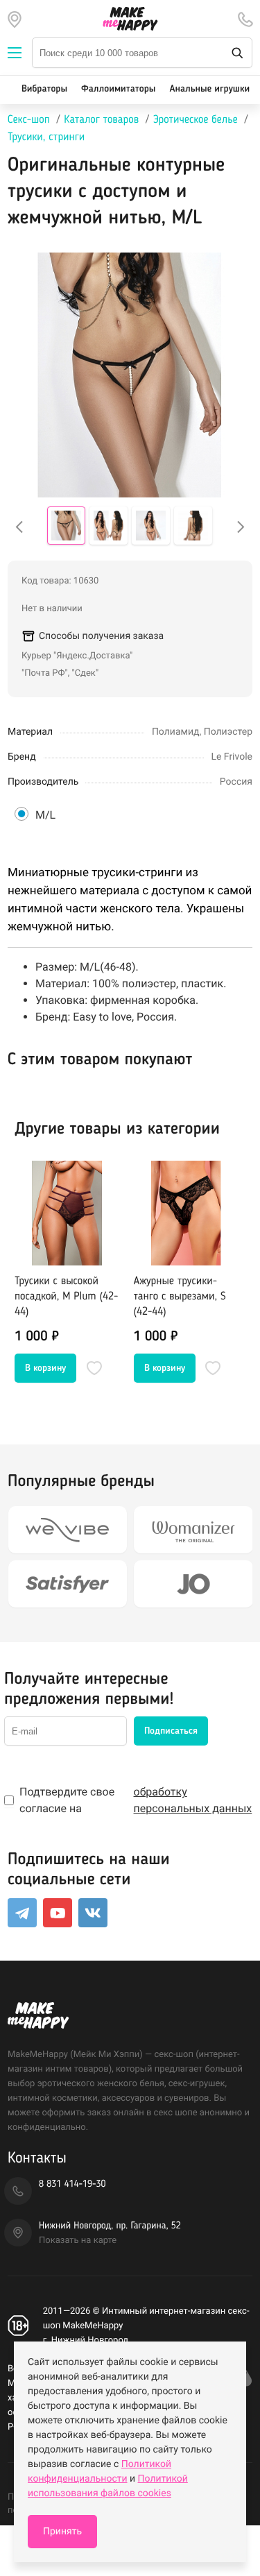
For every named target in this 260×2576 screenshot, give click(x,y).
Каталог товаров (101, 120)
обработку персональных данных (193, 1800)
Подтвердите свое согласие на (136, 1800)
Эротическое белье (196, 120)
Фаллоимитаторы (118, 89)
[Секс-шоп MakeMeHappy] (130, 19)
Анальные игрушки (209, 89)
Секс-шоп (29, 120)
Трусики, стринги (46, 137)
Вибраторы (44, 89)
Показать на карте (78, 2241)
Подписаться (171, 1731)
